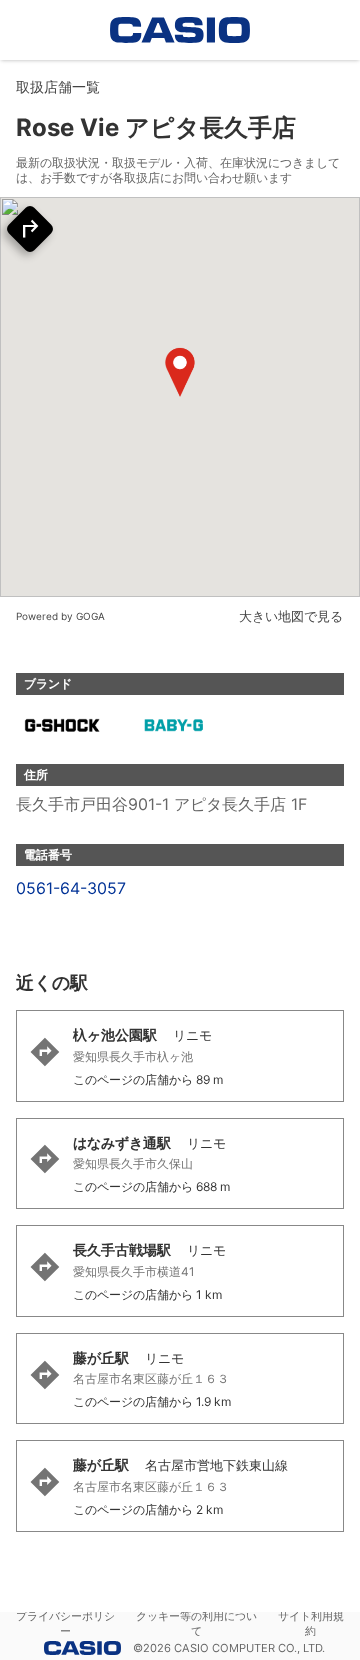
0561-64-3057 (71, 888)
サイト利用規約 (311, 1623)
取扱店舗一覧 (58, 86)
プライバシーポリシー (65, 1623)
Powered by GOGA (60, 616)
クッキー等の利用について (196, 1623)
